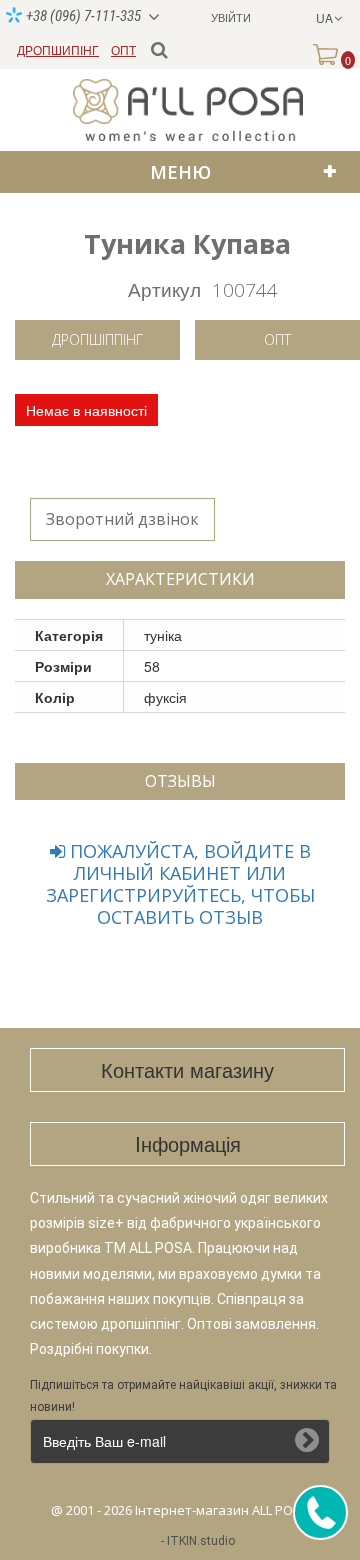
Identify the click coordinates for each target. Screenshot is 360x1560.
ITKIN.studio (201, 1541)
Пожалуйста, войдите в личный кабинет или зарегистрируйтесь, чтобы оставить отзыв (180, 884)
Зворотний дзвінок (122, 519)
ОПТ (123, 49)
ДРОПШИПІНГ (58, 49)
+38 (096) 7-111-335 (82, 16)
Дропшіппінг (97, 339)
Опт (277, 339)
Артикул (164, 288)
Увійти (231, 17)
